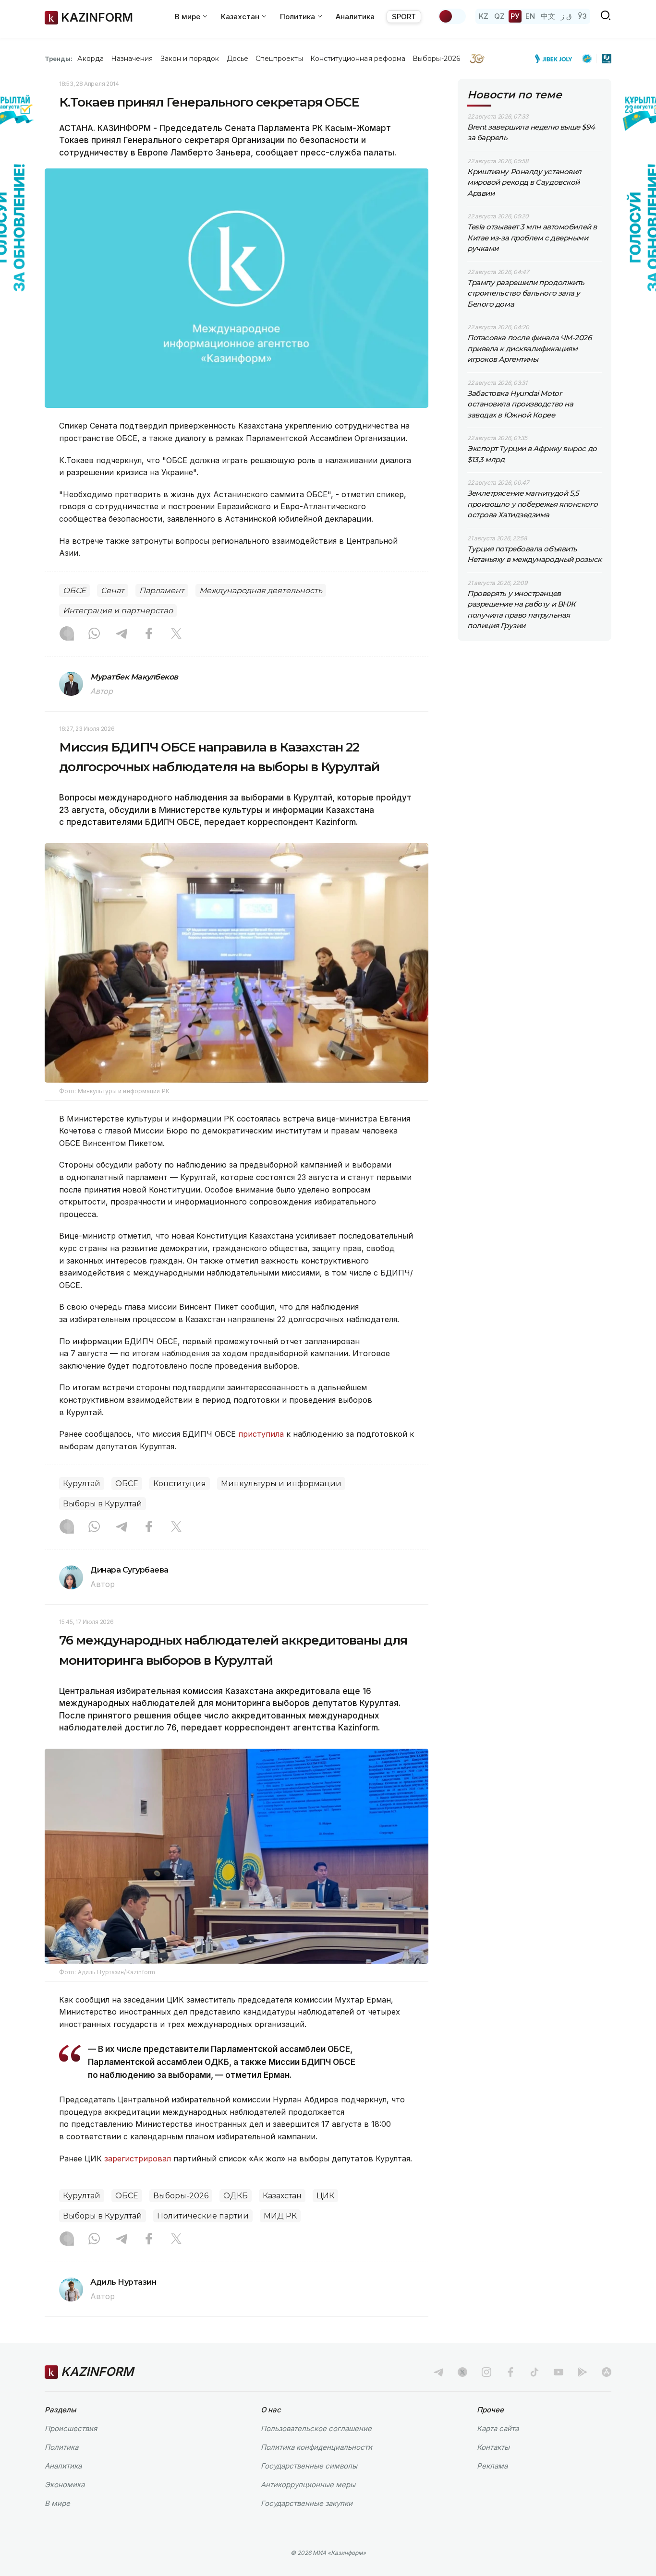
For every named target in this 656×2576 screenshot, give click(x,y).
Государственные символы (309, 2466)
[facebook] (510, 2372)
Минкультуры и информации (281, 1484)
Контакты (493, 2447)
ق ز (566, 16)
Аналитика (355, 17)
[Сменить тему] (452, 16)
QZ (499, 16)
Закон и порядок (190, 59)
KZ (484, 16)
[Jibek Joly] (556, 59)
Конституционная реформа (358, 59)
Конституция (180, 1484)
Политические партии (203, 2216)
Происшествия (71, 2428)
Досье (237, 59)
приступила (261, 1434)
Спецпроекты (279, 59)
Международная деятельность (261, 590)
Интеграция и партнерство (118, 611)
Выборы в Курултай (103, 1504)
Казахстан (282, 2196)
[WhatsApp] (94, 634)
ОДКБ (236, 2196)
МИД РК (280, 2216)
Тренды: (59, 59)
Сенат (113, 590)
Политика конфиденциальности (316, 2447)
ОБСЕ (74, 590)
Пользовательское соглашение (316, 2428)
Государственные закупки (307, 2503)
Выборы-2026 (436, 59)
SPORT (404, 17)
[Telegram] (121, 634)
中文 (548, 16)
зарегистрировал (138, 2159)
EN (530, 16)
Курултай (82, 1484)
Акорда (90, 59)
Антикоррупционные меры (308, 2485)
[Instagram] (67, 634)
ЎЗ (582, 16)
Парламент (162, 590)
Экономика (65, 2485)
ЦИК (325, 2196)
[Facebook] (149, 634)
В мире (57, 2503)
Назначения (132, 59)
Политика (61, 2447)
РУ (515, 16)
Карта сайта (498, 2428)
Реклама (492, 2466)
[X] (176, 634)
